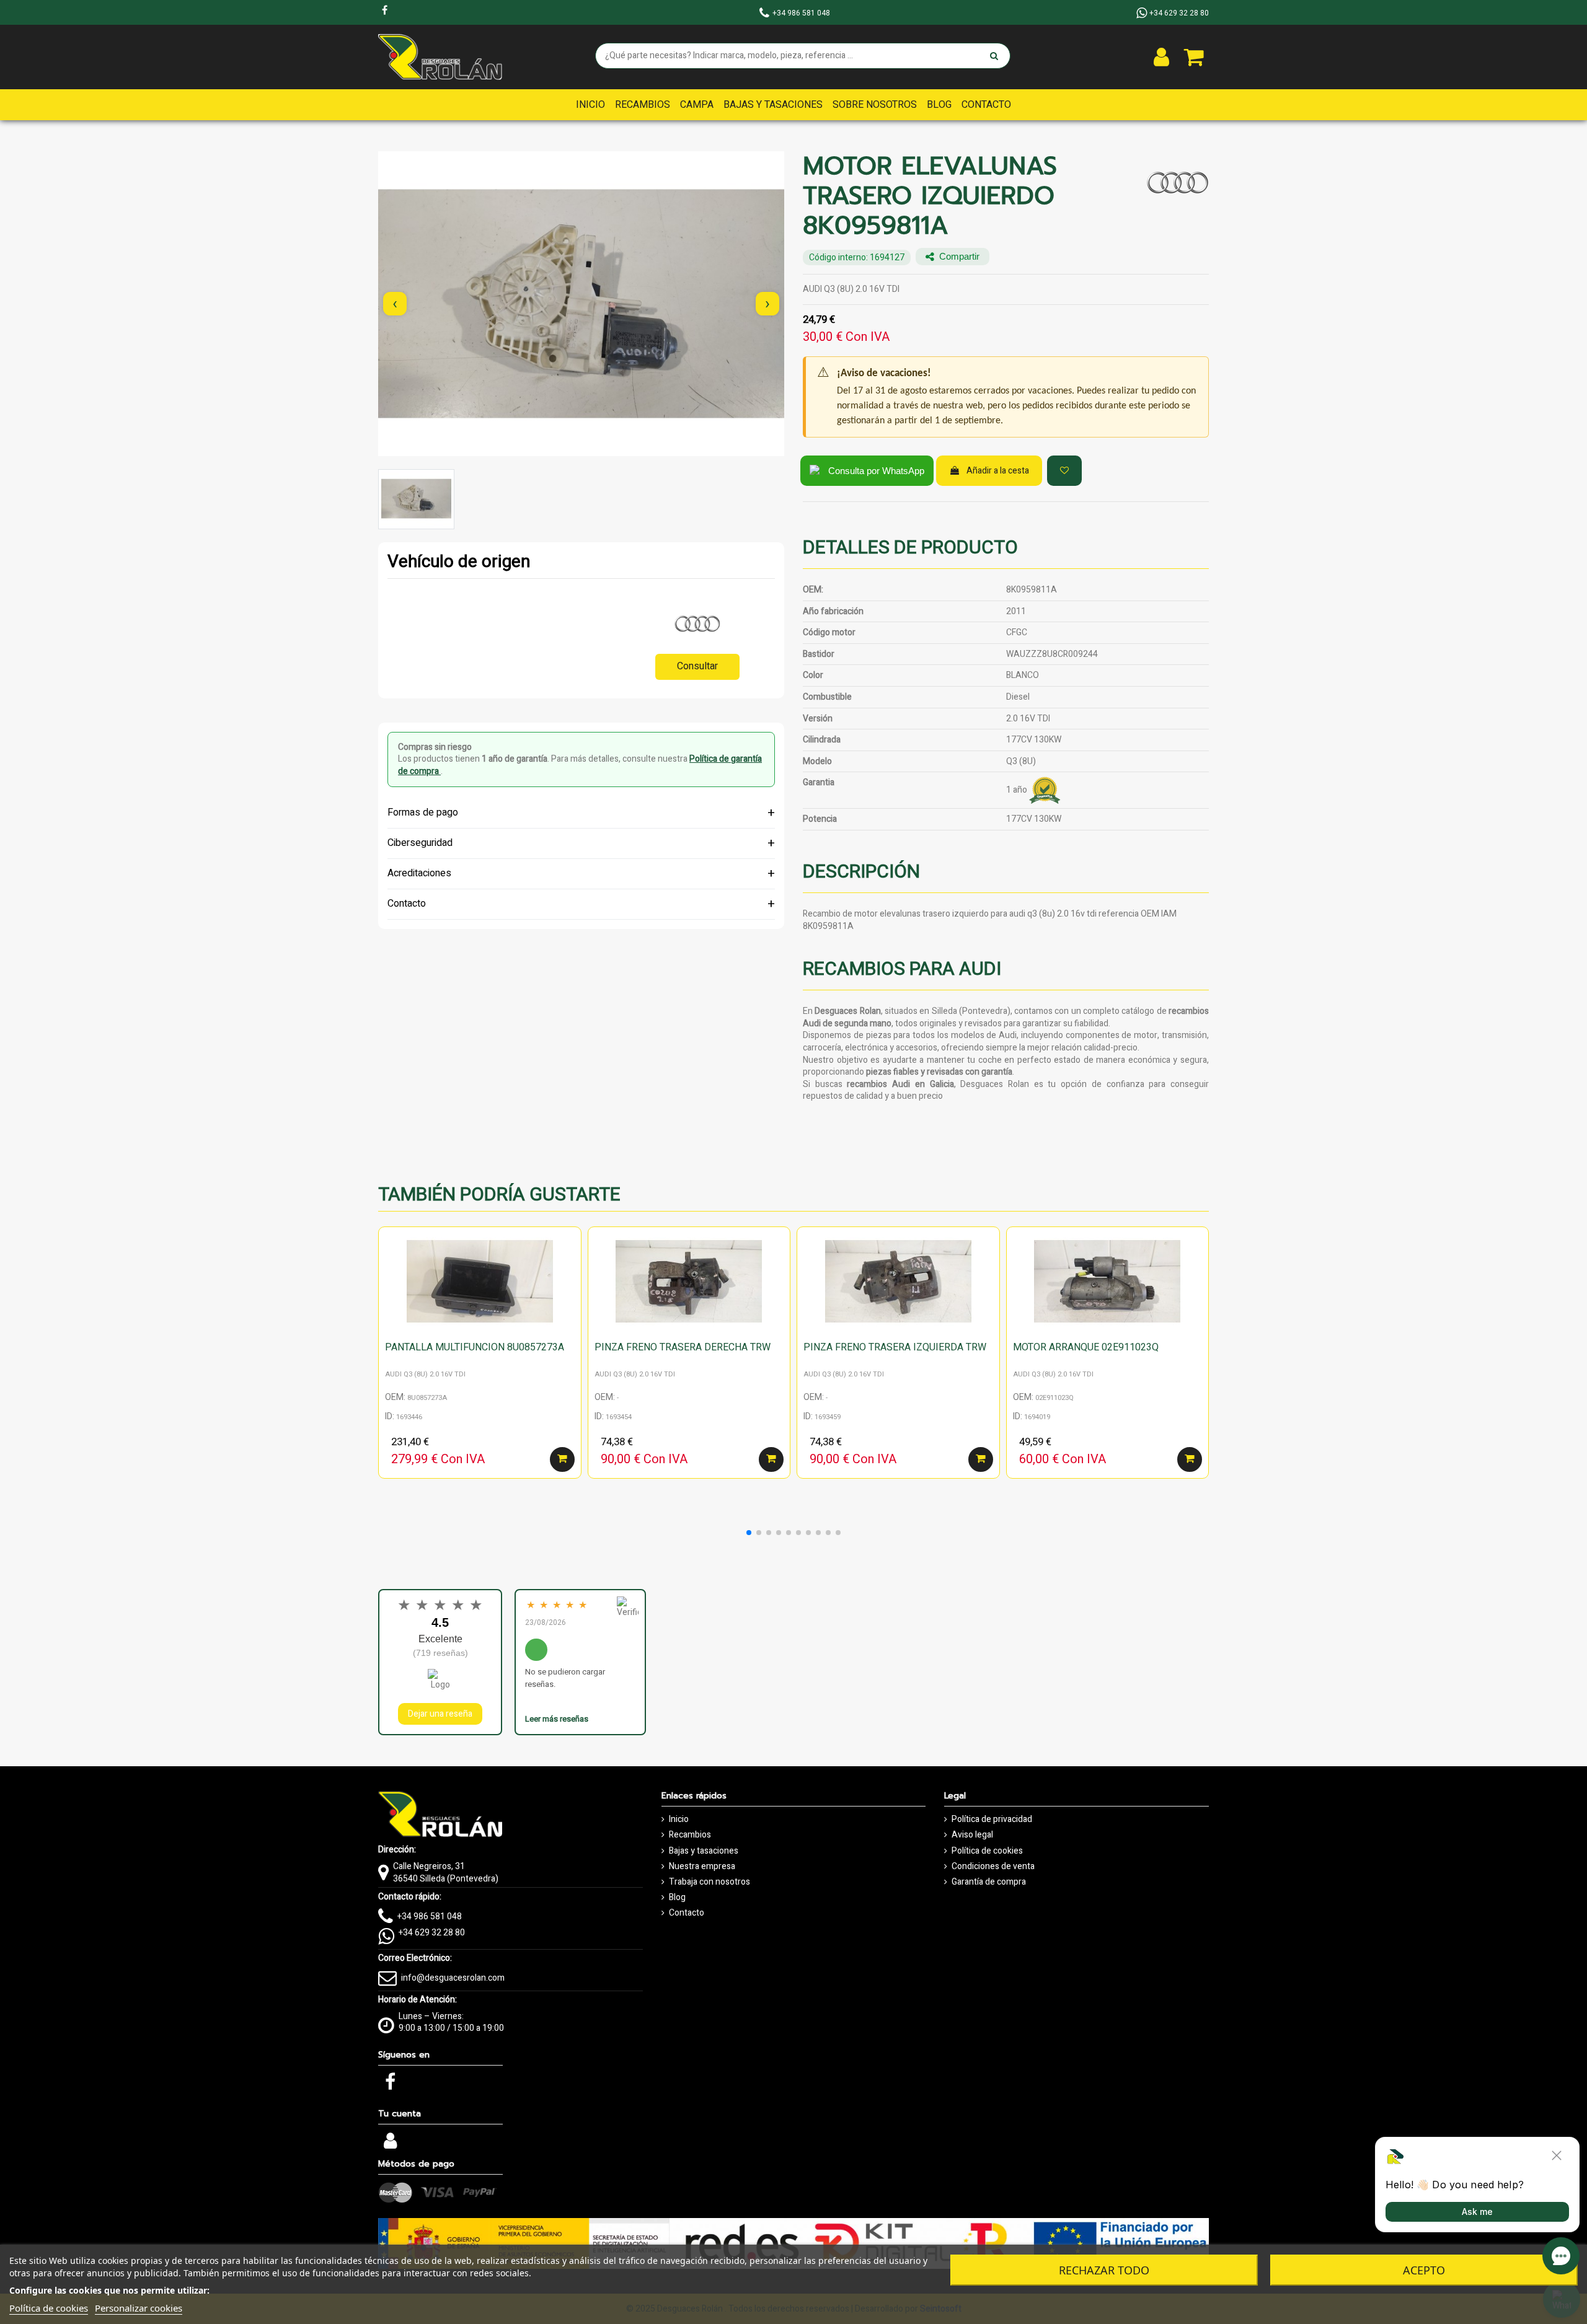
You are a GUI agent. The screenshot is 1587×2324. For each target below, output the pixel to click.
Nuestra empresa (702, 1867)
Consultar (697, 666)
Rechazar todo (1104, 2270)
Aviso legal (972, 1835)
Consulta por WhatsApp (876, 471)
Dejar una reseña (440, 1714)
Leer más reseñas (557, 1719)
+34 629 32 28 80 (432, 1933)
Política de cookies (987, 1851)
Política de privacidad (992, 1820)
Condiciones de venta (993, 1867)
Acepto (1424, 2270)
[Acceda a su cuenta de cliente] (1161, 57)
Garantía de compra (989, 1882)
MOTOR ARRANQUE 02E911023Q (1086, 1347)
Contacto (687, 1913)
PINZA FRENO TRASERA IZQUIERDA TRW (895, 1347)
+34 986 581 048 (430, 1917)
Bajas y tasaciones (704, 1851)
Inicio (679, 1820)
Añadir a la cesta (998, 471)
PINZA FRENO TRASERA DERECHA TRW (683, 1347)
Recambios (690, 1835)
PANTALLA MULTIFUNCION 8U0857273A (475, 1347)
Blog (677, 1898)
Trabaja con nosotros (710, 1882)
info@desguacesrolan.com (453, 1978)
